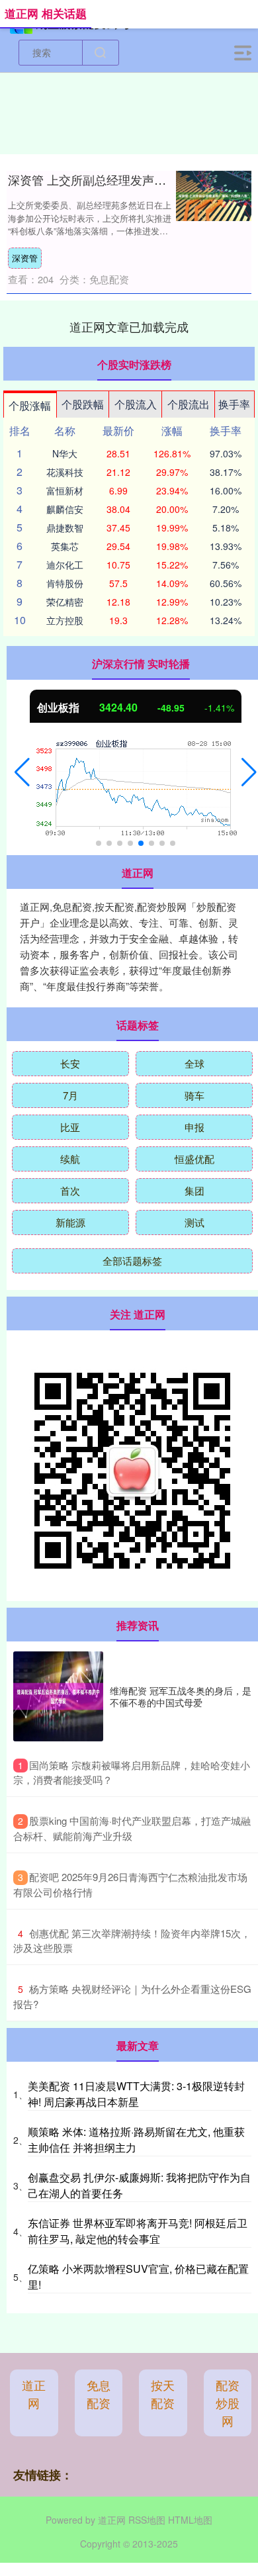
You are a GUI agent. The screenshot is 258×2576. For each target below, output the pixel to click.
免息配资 (99, 2394)
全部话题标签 (132, 1261)
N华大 (65, 453)
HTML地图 (190, 2520)
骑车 (194, 1095)
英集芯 (65, 546)
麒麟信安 (65, 509)
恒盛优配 (194, 1159)
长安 (70, 1063)
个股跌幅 (83, 404)
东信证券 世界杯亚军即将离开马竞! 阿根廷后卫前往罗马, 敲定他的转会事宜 (138, 2231)
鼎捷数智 (65, 528)
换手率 (234, 404)
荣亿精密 (65, 602)
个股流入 (136, 404)
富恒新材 (65, 490)
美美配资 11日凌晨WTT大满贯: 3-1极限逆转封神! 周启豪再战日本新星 (136, 2094)
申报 (194, 1127)
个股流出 (189, 404)
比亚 (70, 1127)
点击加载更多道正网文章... (129, 326)
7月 (70, 1095)
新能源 (70, 1222)
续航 (70, 1159)
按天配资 (163, 2394)
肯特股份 (65, 583)
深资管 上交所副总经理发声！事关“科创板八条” (133, 179)
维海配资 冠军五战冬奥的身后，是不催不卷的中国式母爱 (181, 1696)
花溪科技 (65, 472)
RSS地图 (147, 2520)
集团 (194, 1190)
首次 (70, 1190)
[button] (22, 772)
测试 (194, 1222)
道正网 (34, 2394)
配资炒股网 (228, 2403)
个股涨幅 (30, 405)
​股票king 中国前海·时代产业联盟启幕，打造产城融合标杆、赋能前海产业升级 (132, 1828)
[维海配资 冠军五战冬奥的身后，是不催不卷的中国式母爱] (58, 1696)
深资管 (25, 258)
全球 (194, 1063)
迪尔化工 (65, 565)
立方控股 (65, 620)
